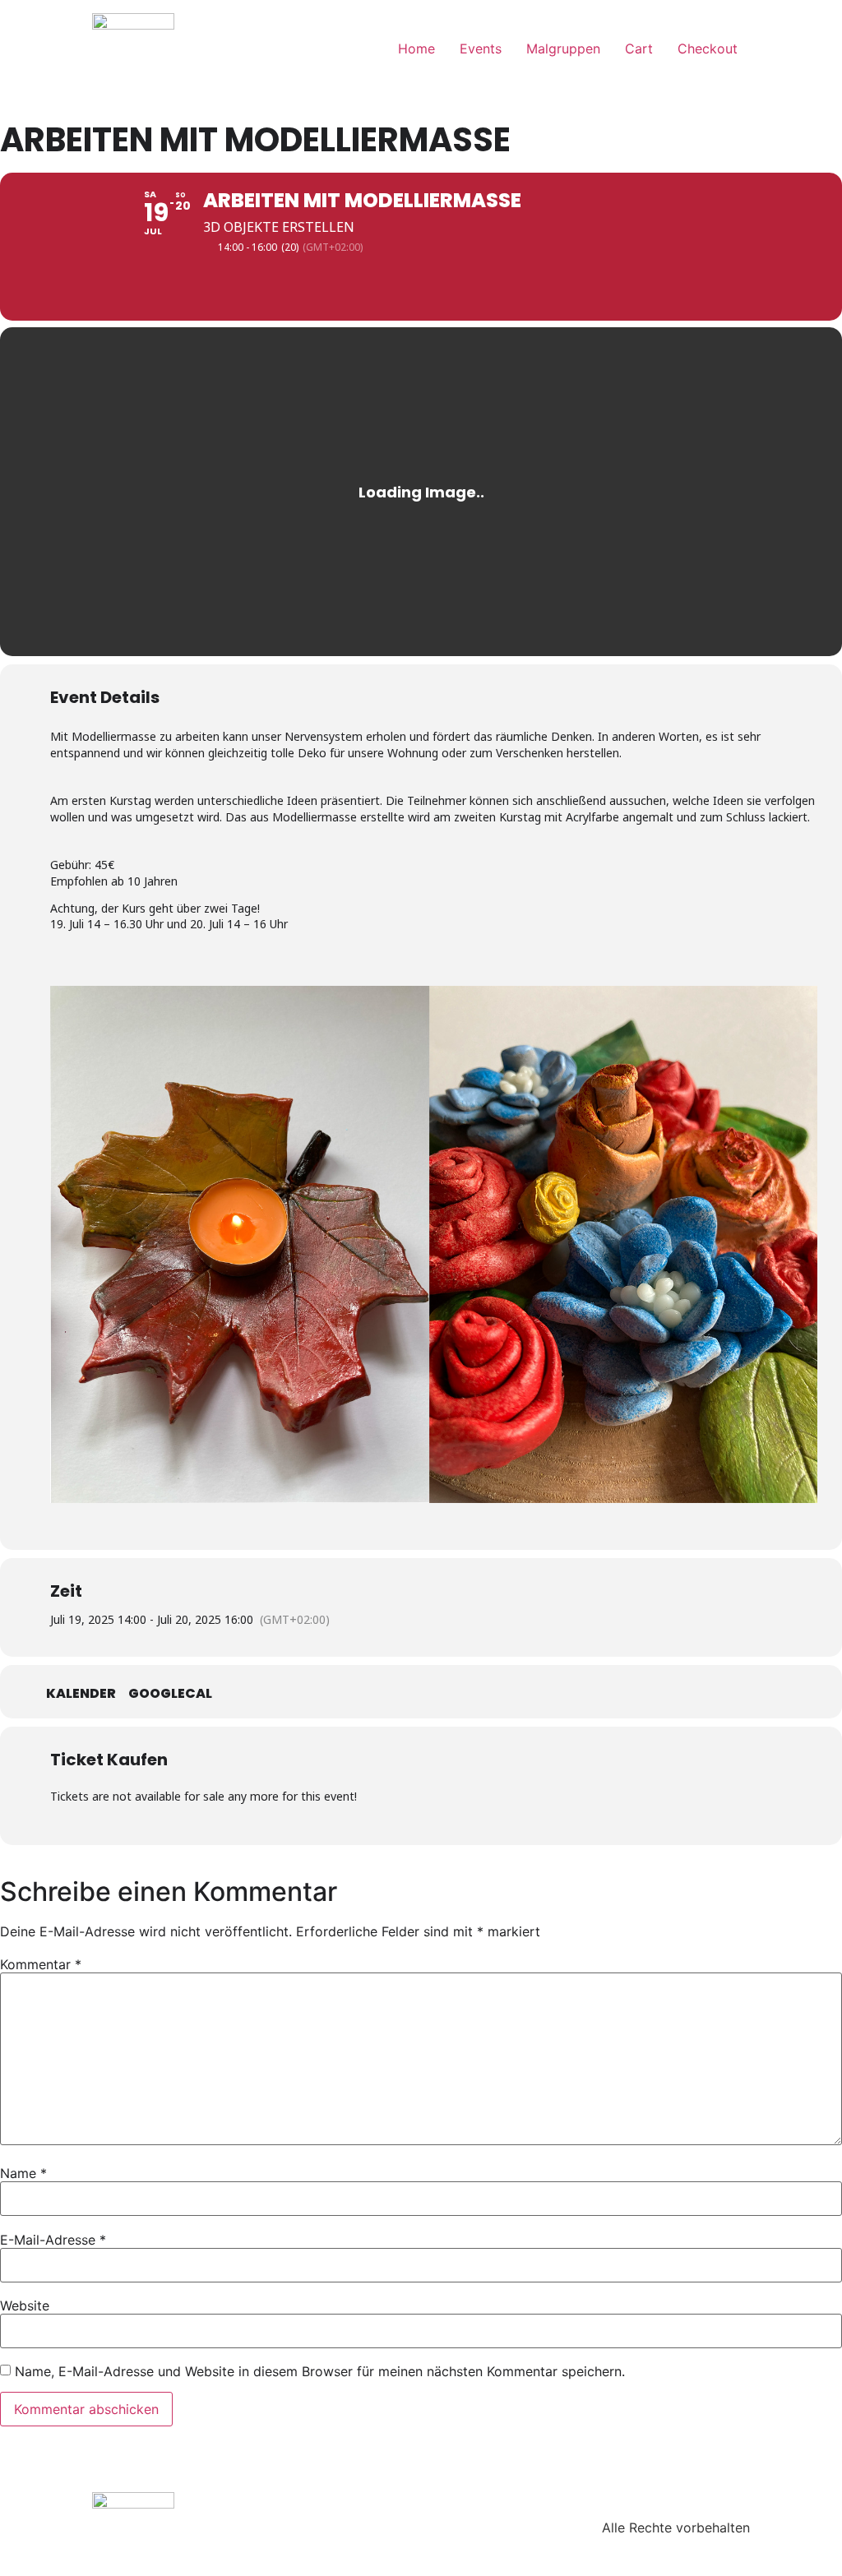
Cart (639, 49)
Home (416, 49)
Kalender (81, 1694)
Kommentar (41, 1964)
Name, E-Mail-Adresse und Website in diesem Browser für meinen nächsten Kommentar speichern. (320, 2371)
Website (25, 2305)
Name (23, 2173)
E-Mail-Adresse (53, 2240)
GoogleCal (170, 1694)
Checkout (708, 49)
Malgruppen (563, 49)
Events (481, 49)
